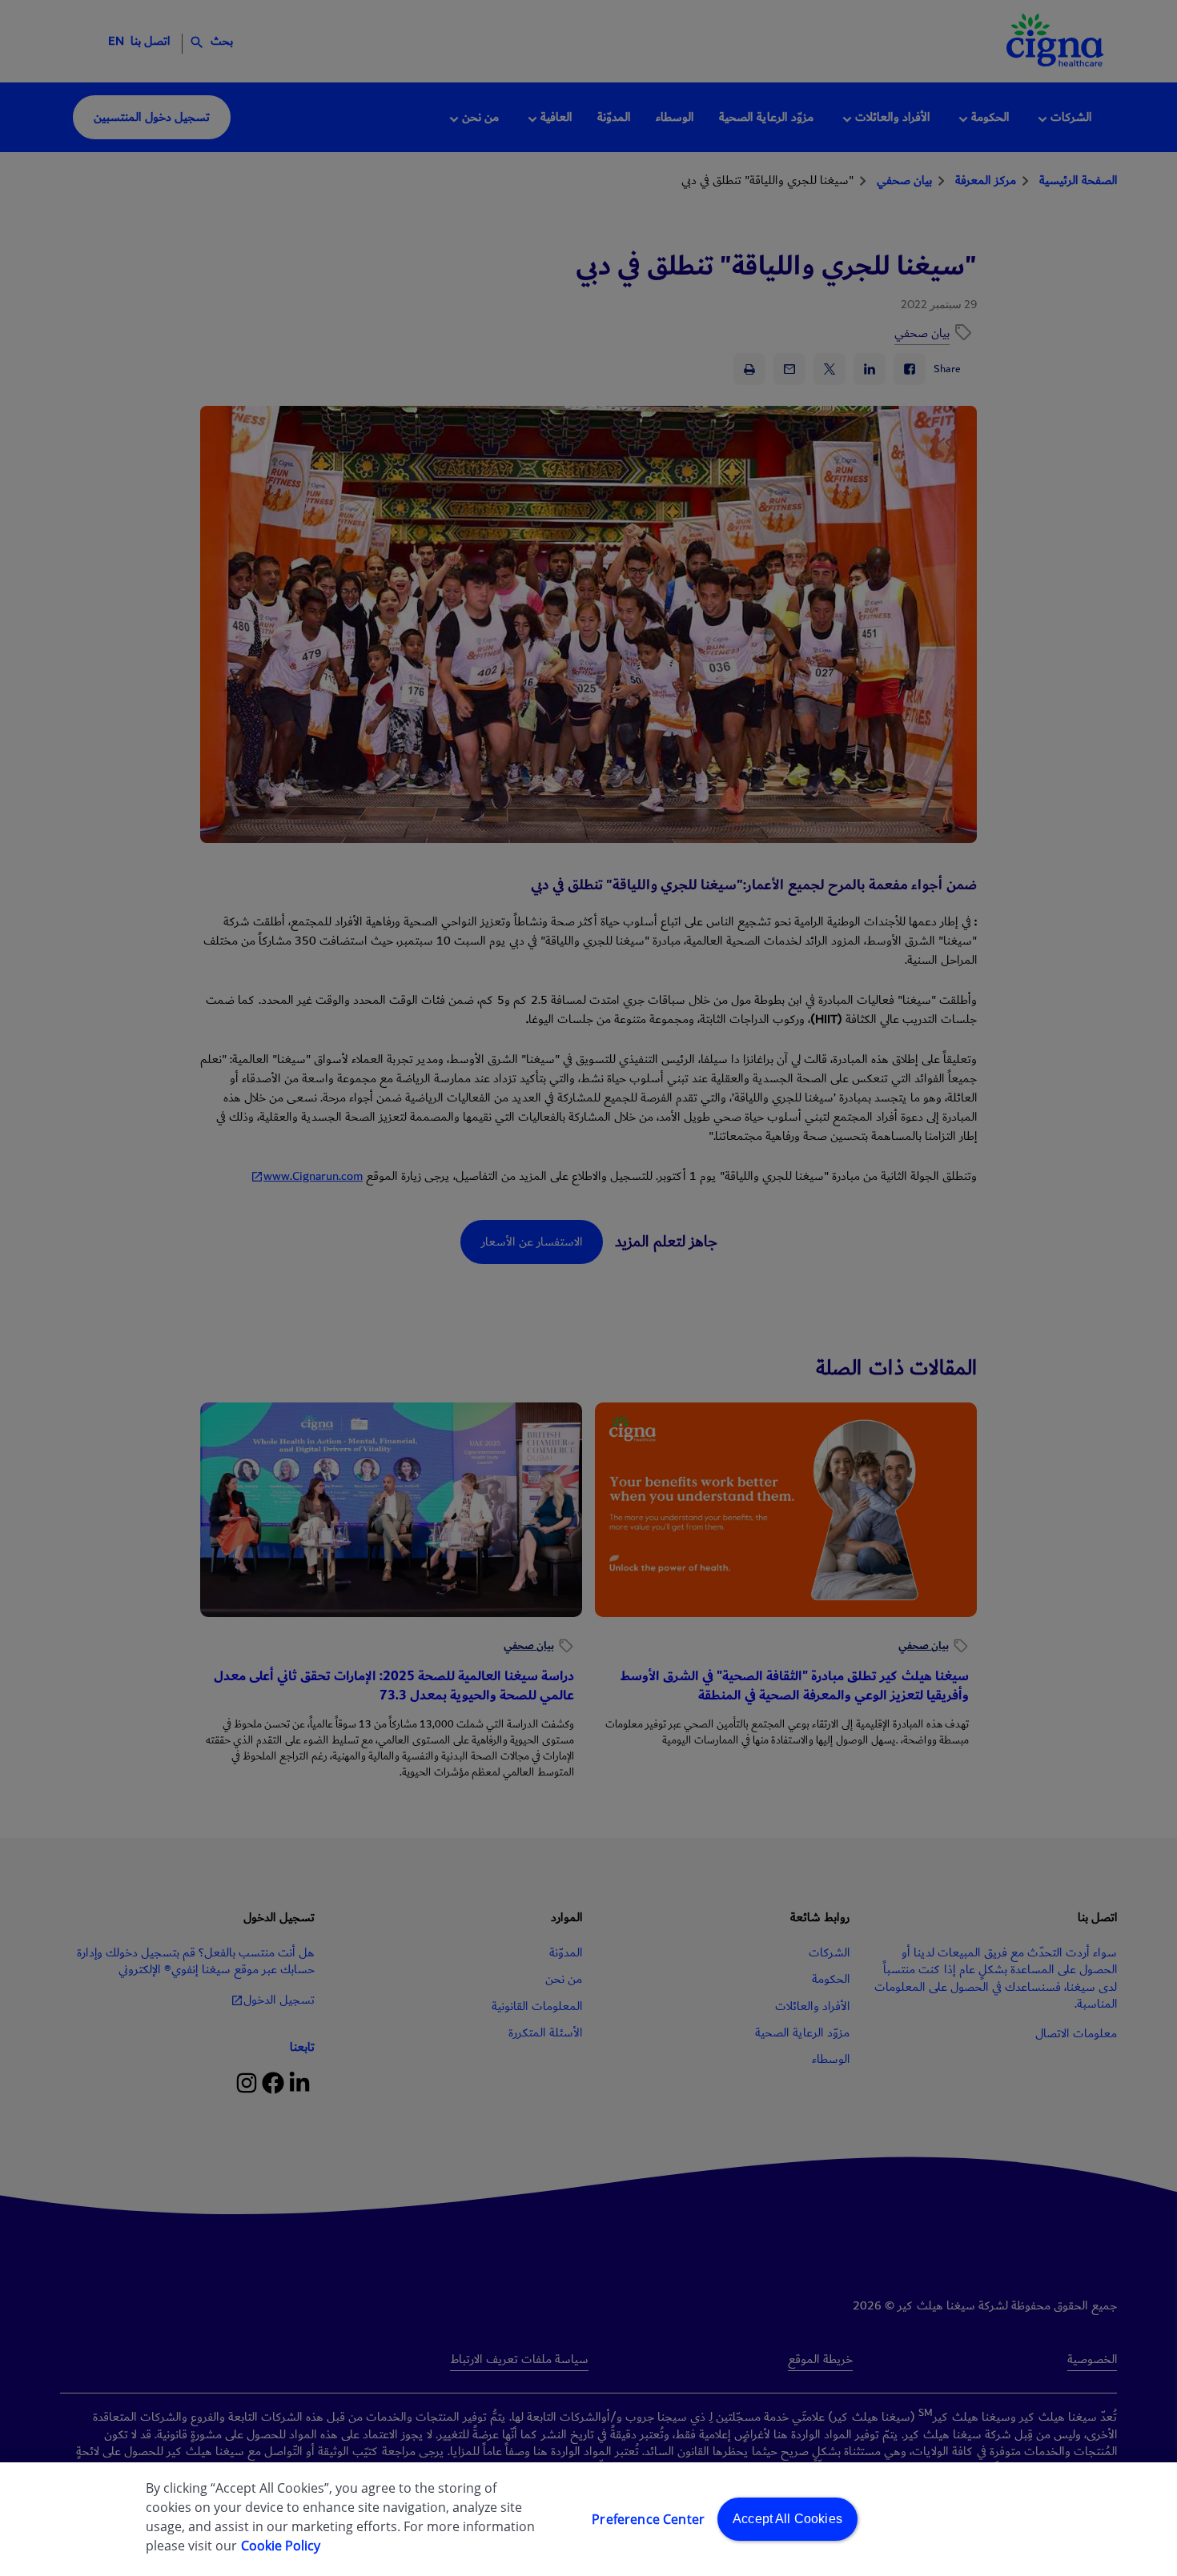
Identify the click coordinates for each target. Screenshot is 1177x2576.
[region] (588, 2519)
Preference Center (648, 2519)
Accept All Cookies (787, 2519)
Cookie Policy (281, 2546)
